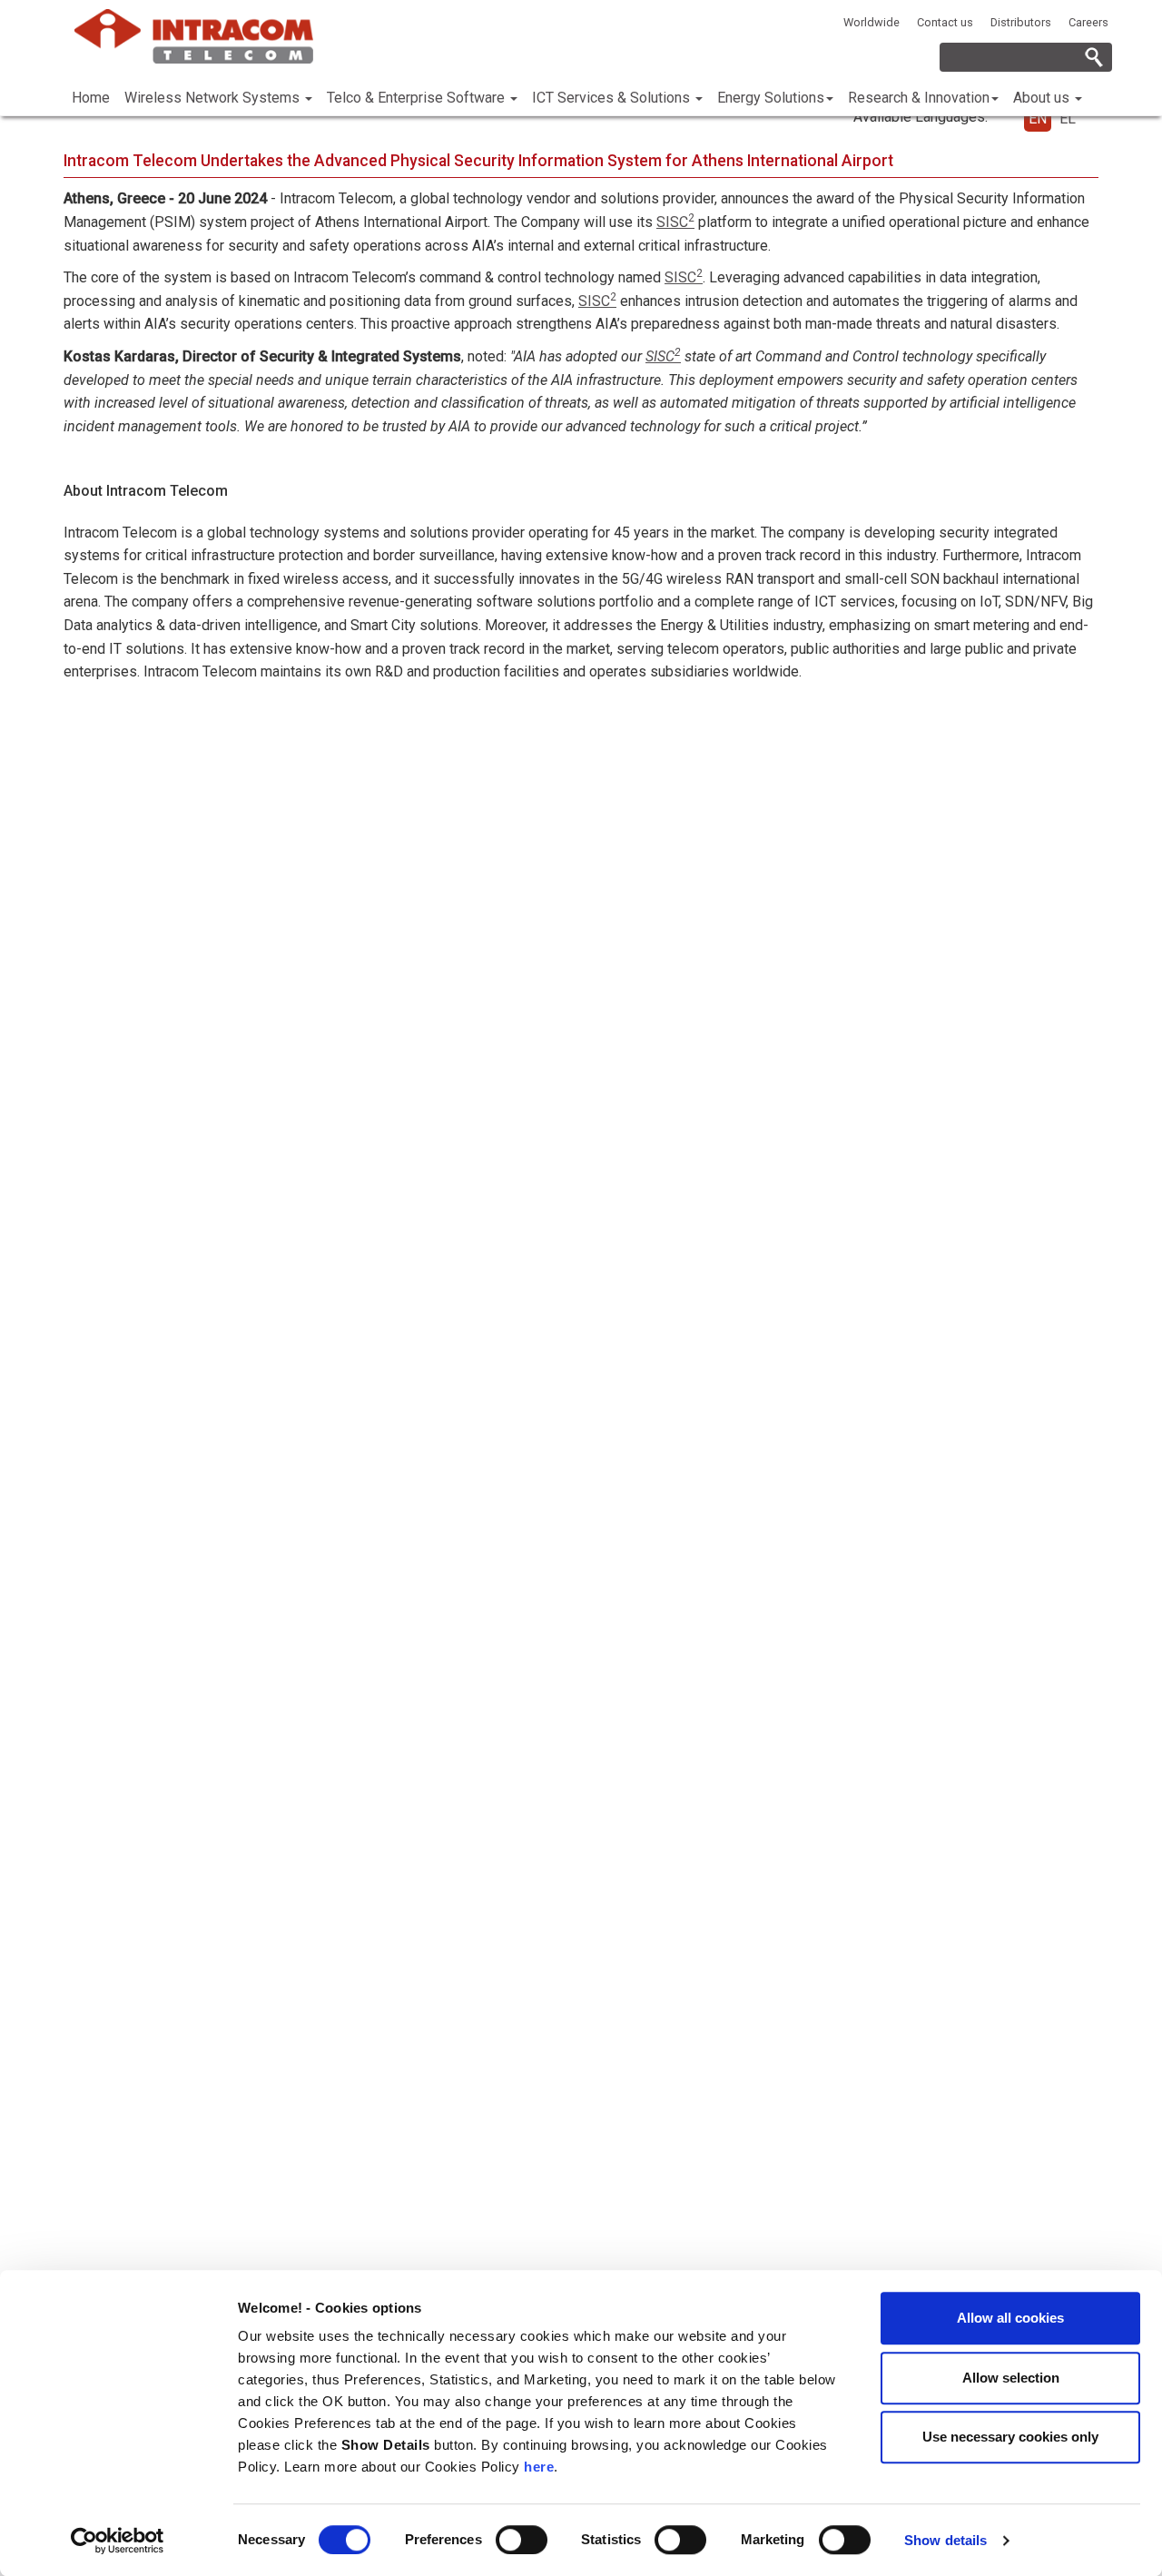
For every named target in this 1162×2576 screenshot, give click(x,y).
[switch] (522, 2540)
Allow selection (1011, 2378)
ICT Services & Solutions (613, 98)
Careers (1088, 22)
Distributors (1021, 22)
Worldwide (871, 22)
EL (1068, 118)
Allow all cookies (1010, 2318)
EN (1038, 118)
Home (91, 98)
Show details (945, 2540)
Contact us (945, 22)
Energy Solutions (771, 98)
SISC (675, 222)
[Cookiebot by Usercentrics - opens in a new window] (118, 2541)
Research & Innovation (919, 98)
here (539, 2467)
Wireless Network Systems (214, 98)
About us (1043, 98)
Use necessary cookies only (1010, 2437)
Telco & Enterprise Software (418, 98)
